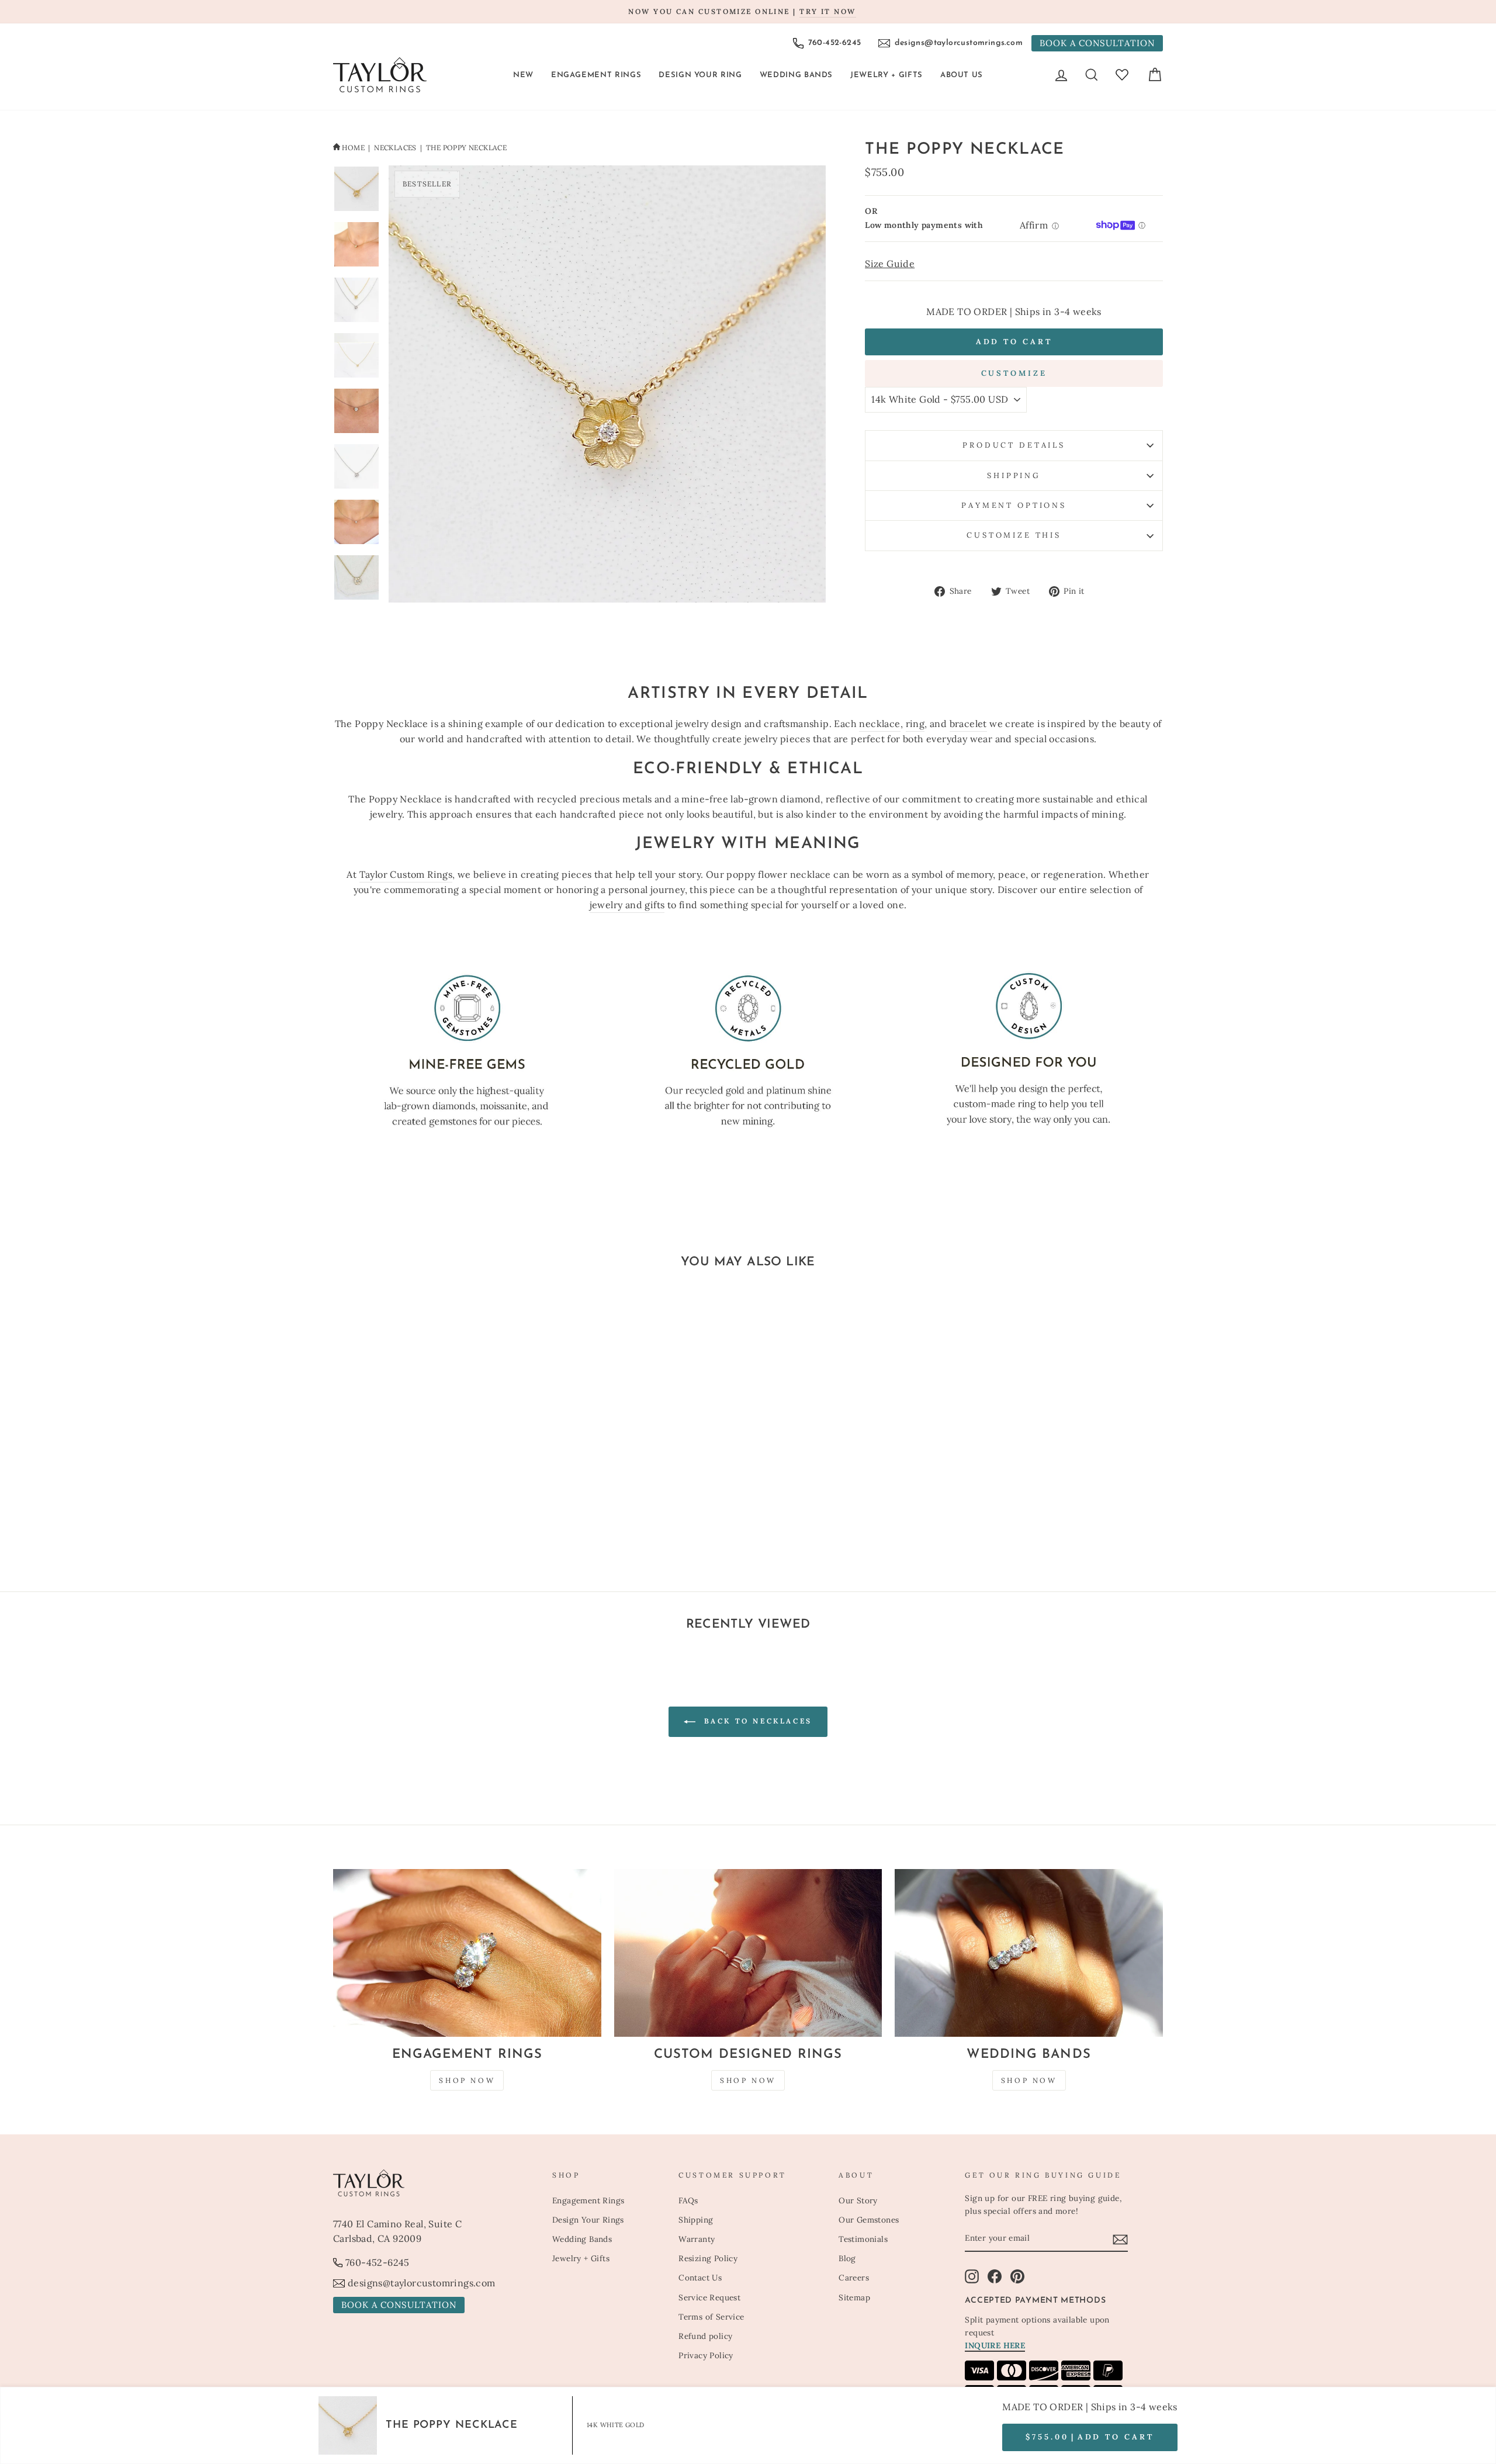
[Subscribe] (1120, 2239)
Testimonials (863, 2239)
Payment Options (1014, 505)
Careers (854, 2278)
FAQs (688, 2200)
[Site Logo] (380, 75)
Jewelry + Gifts (886, 75)
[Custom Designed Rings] (748, 1953)
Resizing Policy (708, 2258)
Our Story (858, 2200)
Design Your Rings (588, 2220)
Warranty (697, 2239)
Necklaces (395, 148)
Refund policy (705, 2336)
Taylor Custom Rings (406, 874)
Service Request (709, 2297)
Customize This (1014, 535)
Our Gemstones (869, 2220)
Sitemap (854, 2297)
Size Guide (890, 264)
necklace (879, 724)
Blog (847, 2258)
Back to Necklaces (756, 1721)
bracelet (968, 724)
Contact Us (700, 2278)
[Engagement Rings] (467, 1953)
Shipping (1014, 475)
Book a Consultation (1097, 43)
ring (915, 724)
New (523, 75)
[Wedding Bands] (1029, 1953)
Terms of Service (711, 2317)
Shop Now (467, 2080)
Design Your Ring (700, 75)
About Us (962, 75)
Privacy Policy (706, 2355)
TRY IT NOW (827, 11)
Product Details (1014, 445)
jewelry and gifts (627, 905)
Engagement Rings (596, 75)
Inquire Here (995, 2345)
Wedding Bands (796, 75)
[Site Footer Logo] (436, 2183)
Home (353, 148)
